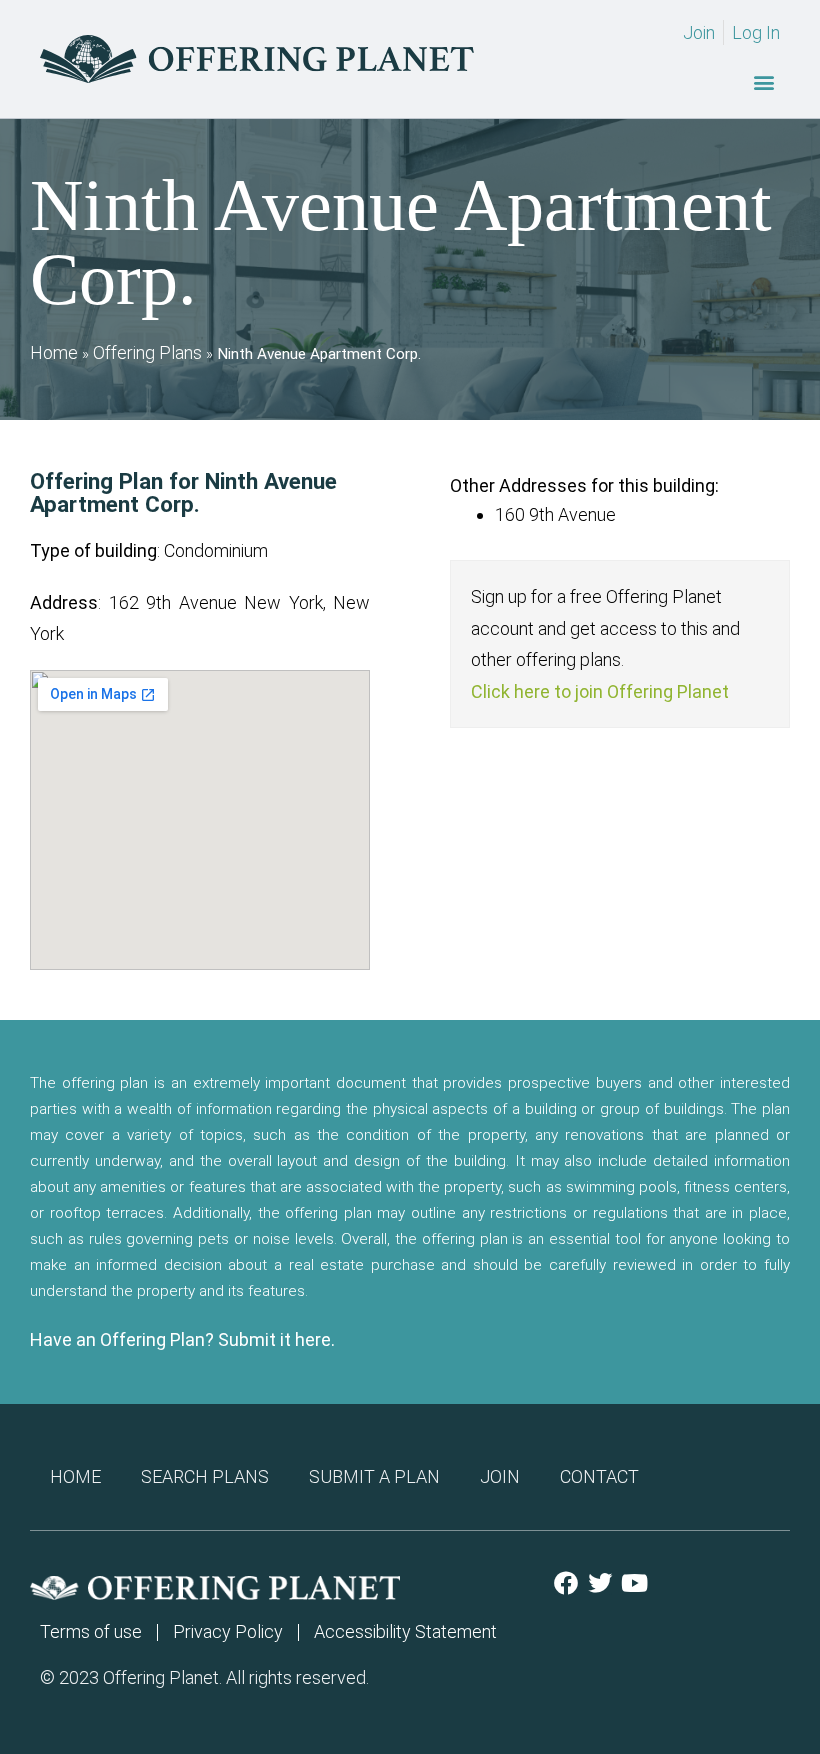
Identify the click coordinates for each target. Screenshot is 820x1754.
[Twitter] (600, 1583)
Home (54, 352)
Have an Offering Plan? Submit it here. (182, 1339)
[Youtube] (634, 1583)
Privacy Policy (228, 1632)
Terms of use (91, 1632)
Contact (599, 1476)
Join (500, 1476)
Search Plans (205, 1476)
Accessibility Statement (405, 1632)
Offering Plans (147, 352)
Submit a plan (374, 1476)
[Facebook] (566, 1583)
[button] (763, 81)
